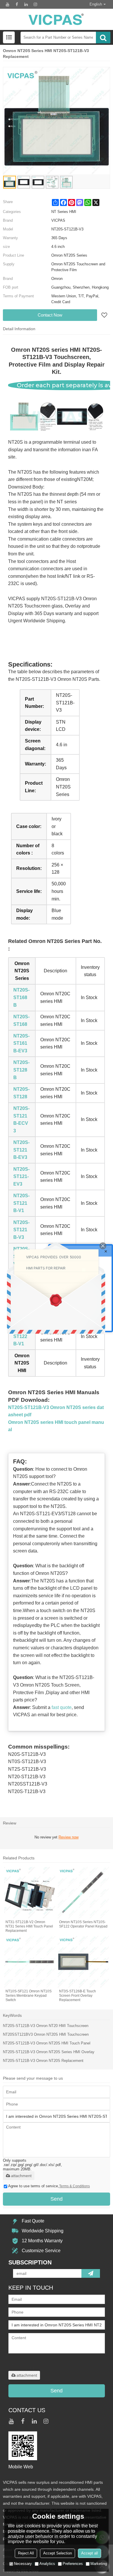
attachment (21, 2176)
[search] (103, 38)
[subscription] (91, 2273)
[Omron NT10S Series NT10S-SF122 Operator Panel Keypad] (83, 1893)
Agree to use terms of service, (49, 2186)
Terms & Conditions (74, 2186)
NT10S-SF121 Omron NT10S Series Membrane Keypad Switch (29, 1996)
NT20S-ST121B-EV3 (21, 1150)
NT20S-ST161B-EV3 (21, 1043)
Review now (69, 1837)
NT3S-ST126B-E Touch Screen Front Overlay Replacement (78, 1996)
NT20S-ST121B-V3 (21, 1230)
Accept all (90, 2553)
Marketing (99, 2564)
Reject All (26, 2553)
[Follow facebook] (17, 4)
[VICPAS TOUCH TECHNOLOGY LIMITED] (57, 19)
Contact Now (50, 315)
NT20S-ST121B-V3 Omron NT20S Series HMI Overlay (49, 2052)
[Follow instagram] (35, 4)
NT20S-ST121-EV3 (21, 1177)
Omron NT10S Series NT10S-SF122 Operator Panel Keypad (83, 1924)
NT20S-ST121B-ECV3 (21, 1120)
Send (57, 2199)
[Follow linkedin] (26, 4)
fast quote (62, 1707)
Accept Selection (58, 2553)
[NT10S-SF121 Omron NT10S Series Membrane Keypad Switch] (30, 1962)
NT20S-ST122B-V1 (21, 1336)
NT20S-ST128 (21, 1093)
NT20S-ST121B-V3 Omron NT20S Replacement (43, 2061)
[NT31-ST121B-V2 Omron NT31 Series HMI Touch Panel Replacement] (30, 1893)
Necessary (23, 2564)
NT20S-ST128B (21, 1070)
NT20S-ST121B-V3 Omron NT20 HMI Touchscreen (46, 2026)
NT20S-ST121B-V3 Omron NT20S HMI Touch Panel (47, 2043)
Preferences (73, 2564)
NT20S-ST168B (21, 997)
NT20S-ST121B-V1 (21, 1203)
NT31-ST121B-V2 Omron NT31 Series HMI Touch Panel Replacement (29, 1926)
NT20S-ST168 (21, 1020)
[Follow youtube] (8, 4)
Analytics (47, 2564)
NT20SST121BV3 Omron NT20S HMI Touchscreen (46, 2034)
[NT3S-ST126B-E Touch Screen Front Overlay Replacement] (83, 1962)
